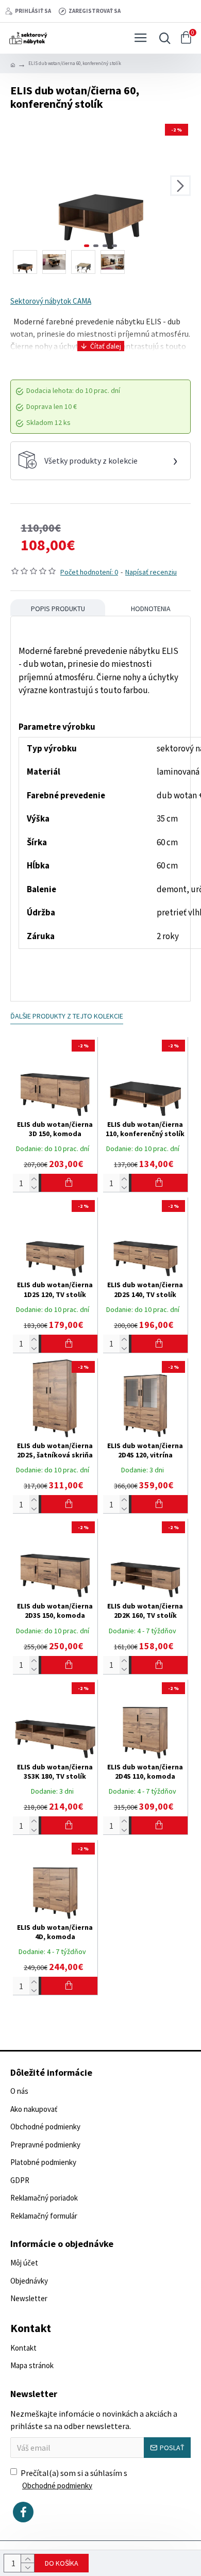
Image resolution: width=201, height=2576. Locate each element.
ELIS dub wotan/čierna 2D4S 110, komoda (145, 1771)
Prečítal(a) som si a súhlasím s (74, 2479)
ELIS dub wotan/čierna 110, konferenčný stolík (145, 1129)
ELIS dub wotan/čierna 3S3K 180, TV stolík (55, 1771)
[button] (21, 186)
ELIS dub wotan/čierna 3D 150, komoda (55, 1129)
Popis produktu (58, 609)
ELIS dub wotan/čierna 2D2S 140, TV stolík (145, 1289)
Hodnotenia (151, 609)
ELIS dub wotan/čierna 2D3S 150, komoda (55, 1611)
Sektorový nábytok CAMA (51, 301)
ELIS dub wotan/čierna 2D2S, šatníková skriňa (55, 1450)
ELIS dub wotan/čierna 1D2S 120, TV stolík (55, 1289)
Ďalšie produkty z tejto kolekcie (67, 1016)
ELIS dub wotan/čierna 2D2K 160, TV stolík (145, 1611)
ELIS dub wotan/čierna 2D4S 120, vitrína (145, 1450)
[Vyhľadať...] (162, 38)
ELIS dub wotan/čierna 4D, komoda (55, 1932)
